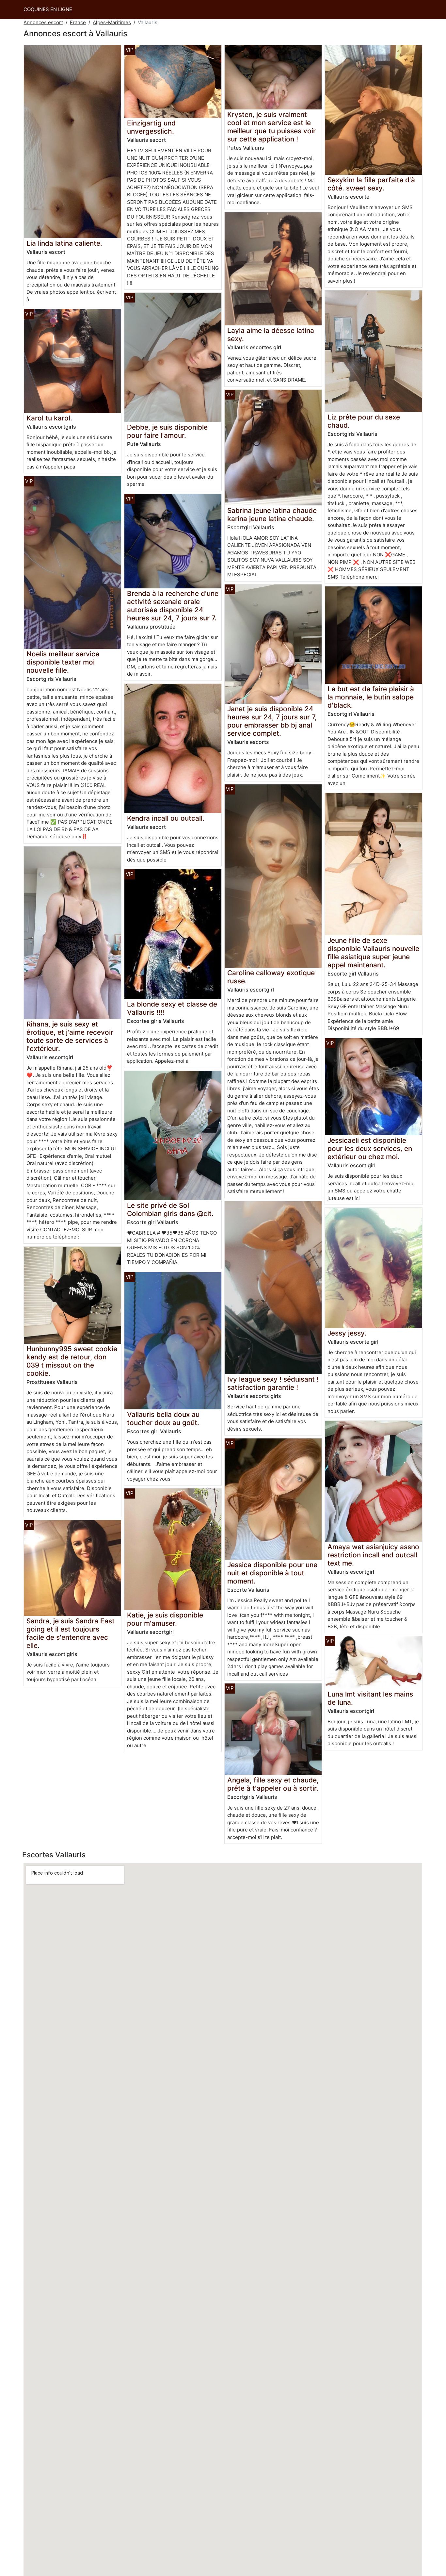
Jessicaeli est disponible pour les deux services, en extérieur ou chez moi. (370, 1149)
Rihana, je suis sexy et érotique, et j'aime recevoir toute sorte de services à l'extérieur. (70, 1036)
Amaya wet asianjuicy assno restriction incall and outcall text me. (373, 1555)
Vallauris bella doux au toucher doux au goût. (163, 1419)
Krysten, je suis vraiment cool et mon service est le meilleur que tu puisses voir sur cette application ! (271, 127)
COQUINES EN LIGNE (48, 9)
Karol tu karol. (49, 418)
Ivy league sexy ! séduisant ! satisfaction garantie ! (273, 1383)
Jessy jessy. (347, 1333)
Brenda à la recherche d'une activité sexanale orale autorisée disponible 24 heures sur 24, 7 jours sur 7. (173, 606)
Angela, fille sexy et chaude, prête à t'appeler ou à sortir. (273, 1784)
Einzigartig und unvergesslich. (151, 127)
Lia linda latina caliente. (64, 243)
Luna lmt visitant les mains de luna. (370, 1698)
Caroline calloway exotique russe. (271, 977)
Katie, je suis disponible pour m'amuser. (165, 1619)
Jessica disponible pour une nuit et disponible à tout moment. (272, 1573)
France (78, 22)
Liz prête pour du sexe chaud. (364, 421)
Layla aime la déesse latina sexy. (271, 335)
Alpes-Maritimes (112, 22)
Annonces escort (43, 22)
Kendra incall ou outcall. (166, 818)
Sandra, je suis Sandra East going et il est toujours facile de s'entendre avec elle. (71, 1633)
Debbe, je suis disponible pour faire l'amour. (167, 431)
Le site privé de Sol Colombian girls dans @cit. (170, 1209)
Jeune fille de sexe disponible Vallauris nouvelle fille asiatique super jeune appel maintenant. (373, 953)
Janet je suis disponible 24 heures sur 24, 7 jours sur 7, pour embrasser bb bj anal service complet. (272, 721)
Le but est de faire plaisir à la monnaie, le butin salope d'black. (371, 697)
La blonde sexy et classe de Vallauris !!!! (172, 1008)
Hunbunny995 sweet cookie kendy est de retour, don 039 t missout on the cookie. (72, 1361)
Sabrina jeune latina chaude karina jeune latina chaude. (272, 515)
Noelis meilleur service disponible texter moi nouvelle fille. (63, 662)
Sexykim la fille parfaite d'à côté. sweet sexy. (371, 184)
